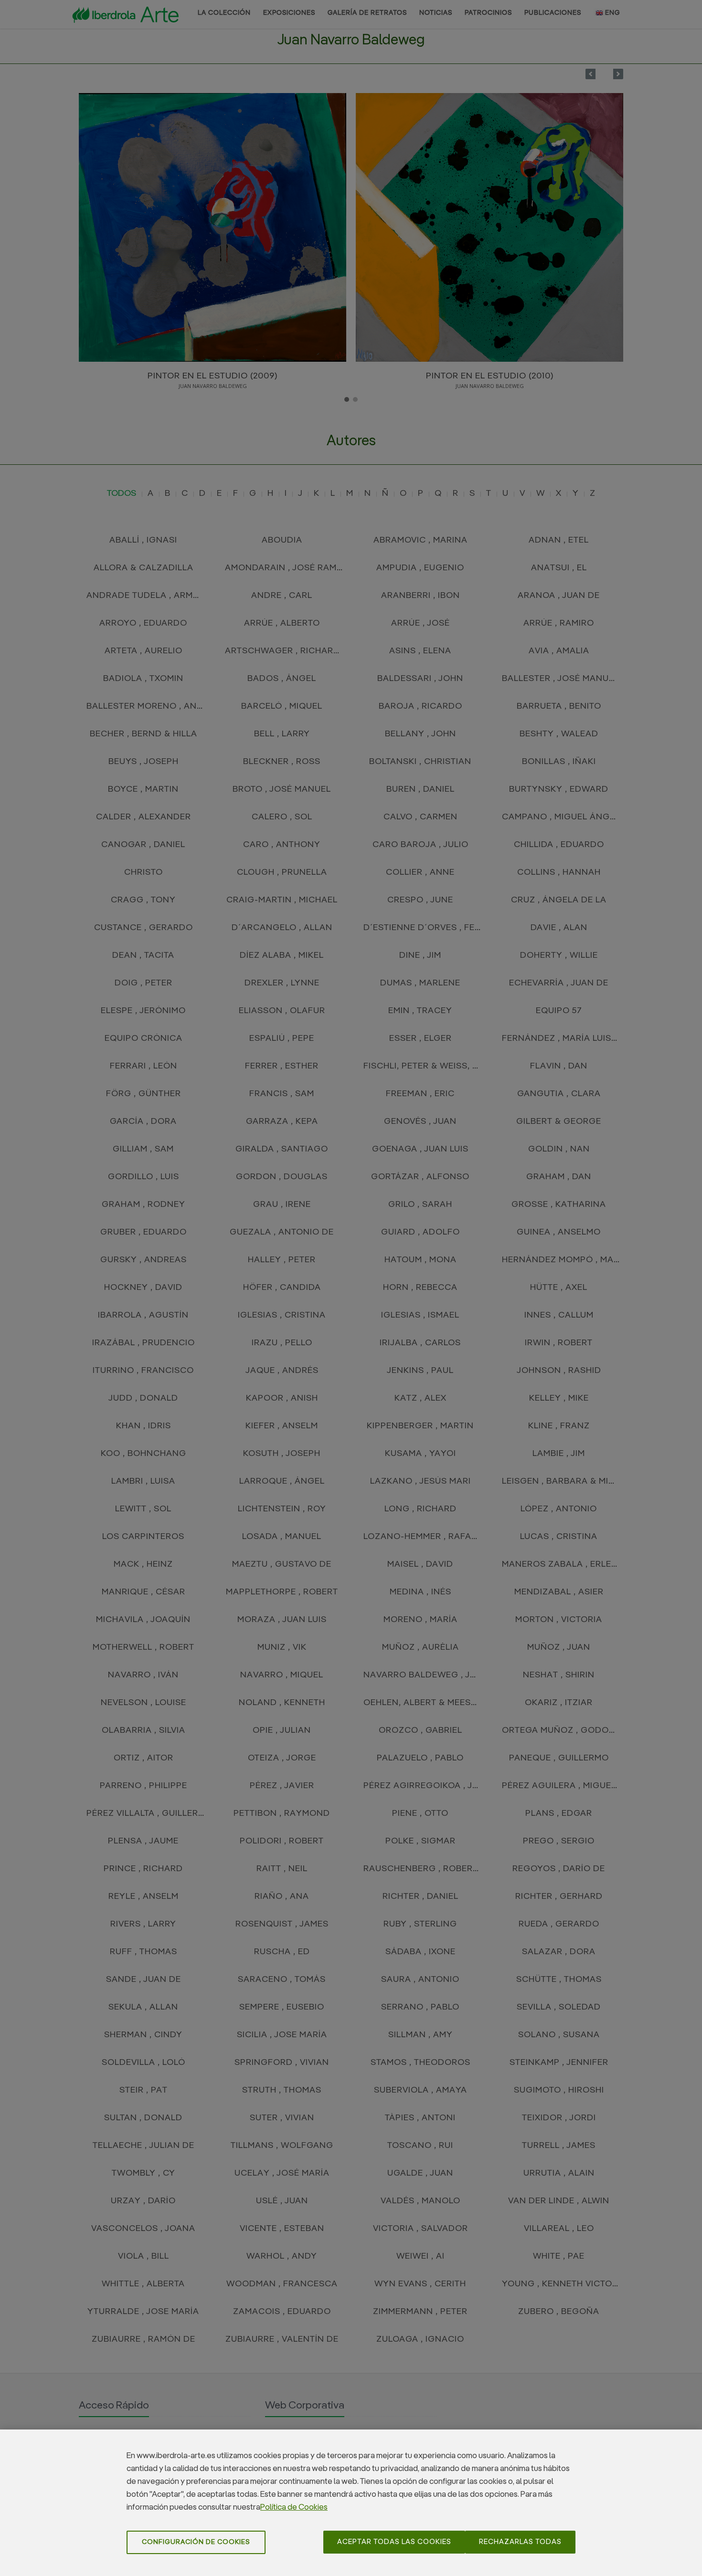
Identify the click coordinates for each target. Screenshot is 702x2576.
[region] (351, 2503)
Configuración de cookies (196, 2542)
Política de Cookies (294, 2508)
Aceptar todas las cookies (394, 2542)
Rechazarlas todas (520, 2542)
